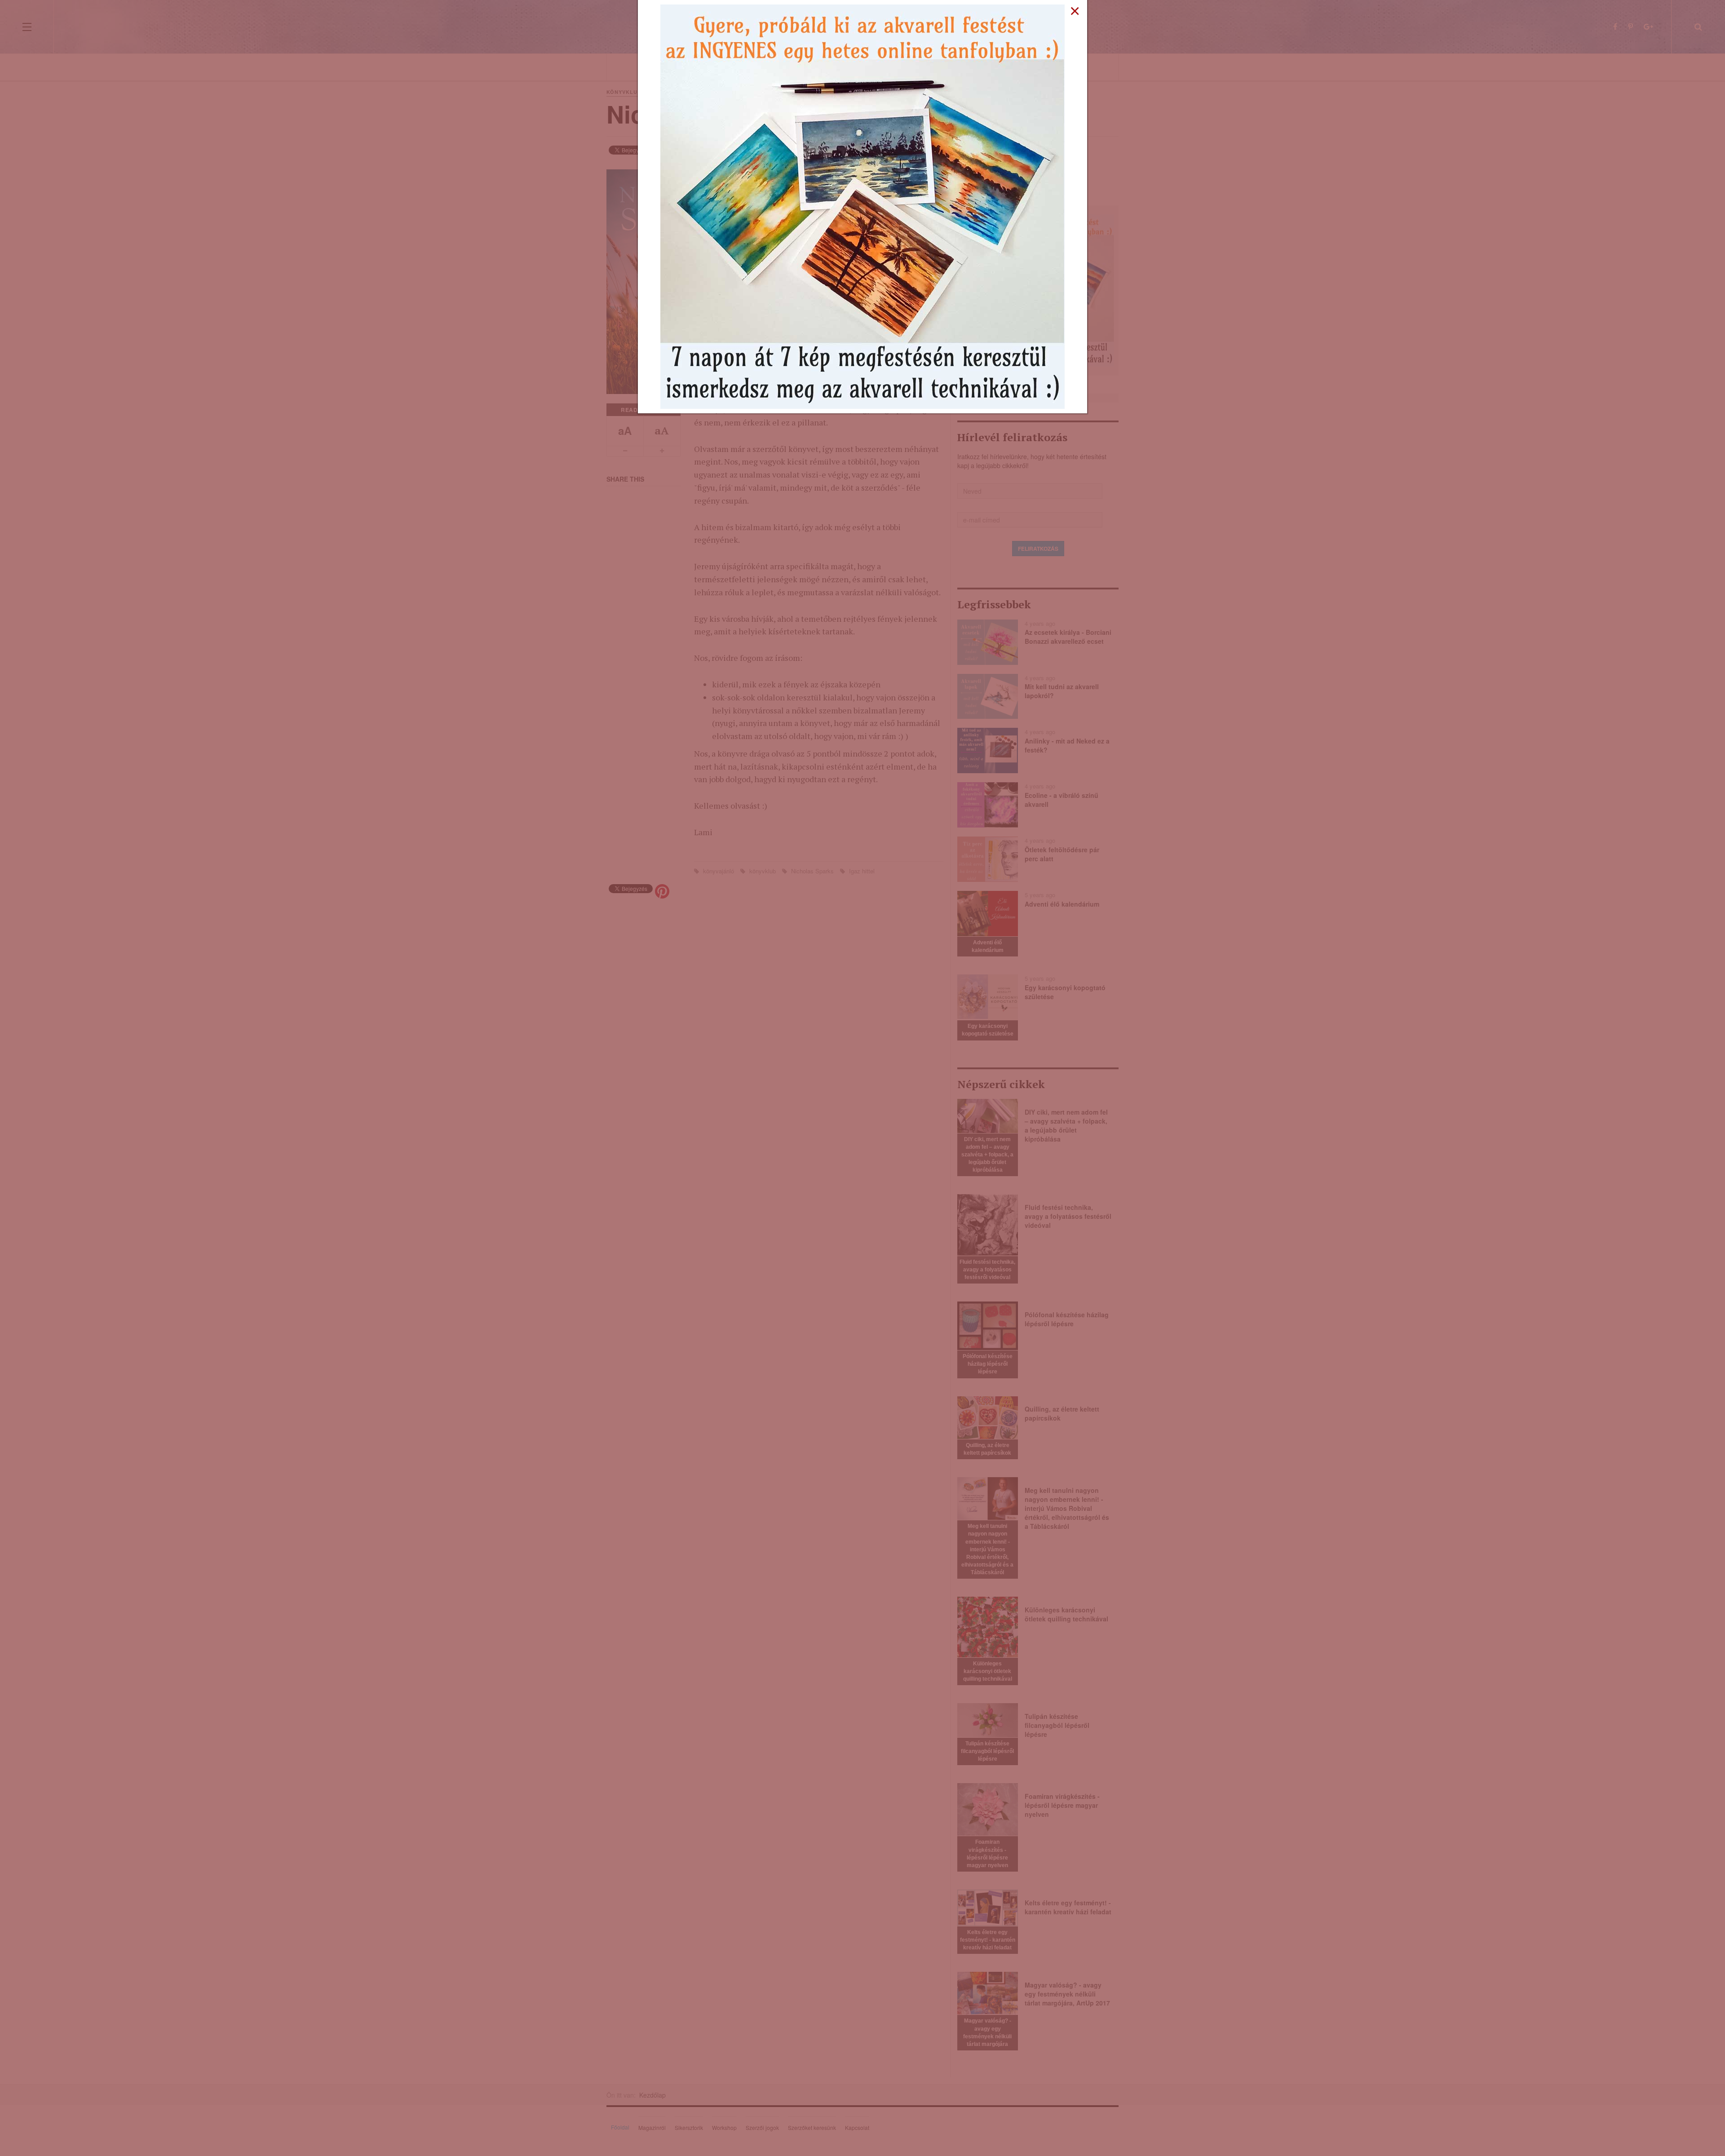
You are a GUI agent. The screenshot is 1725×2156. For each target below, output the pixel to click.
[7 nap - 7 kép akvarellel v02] (862, 206)
